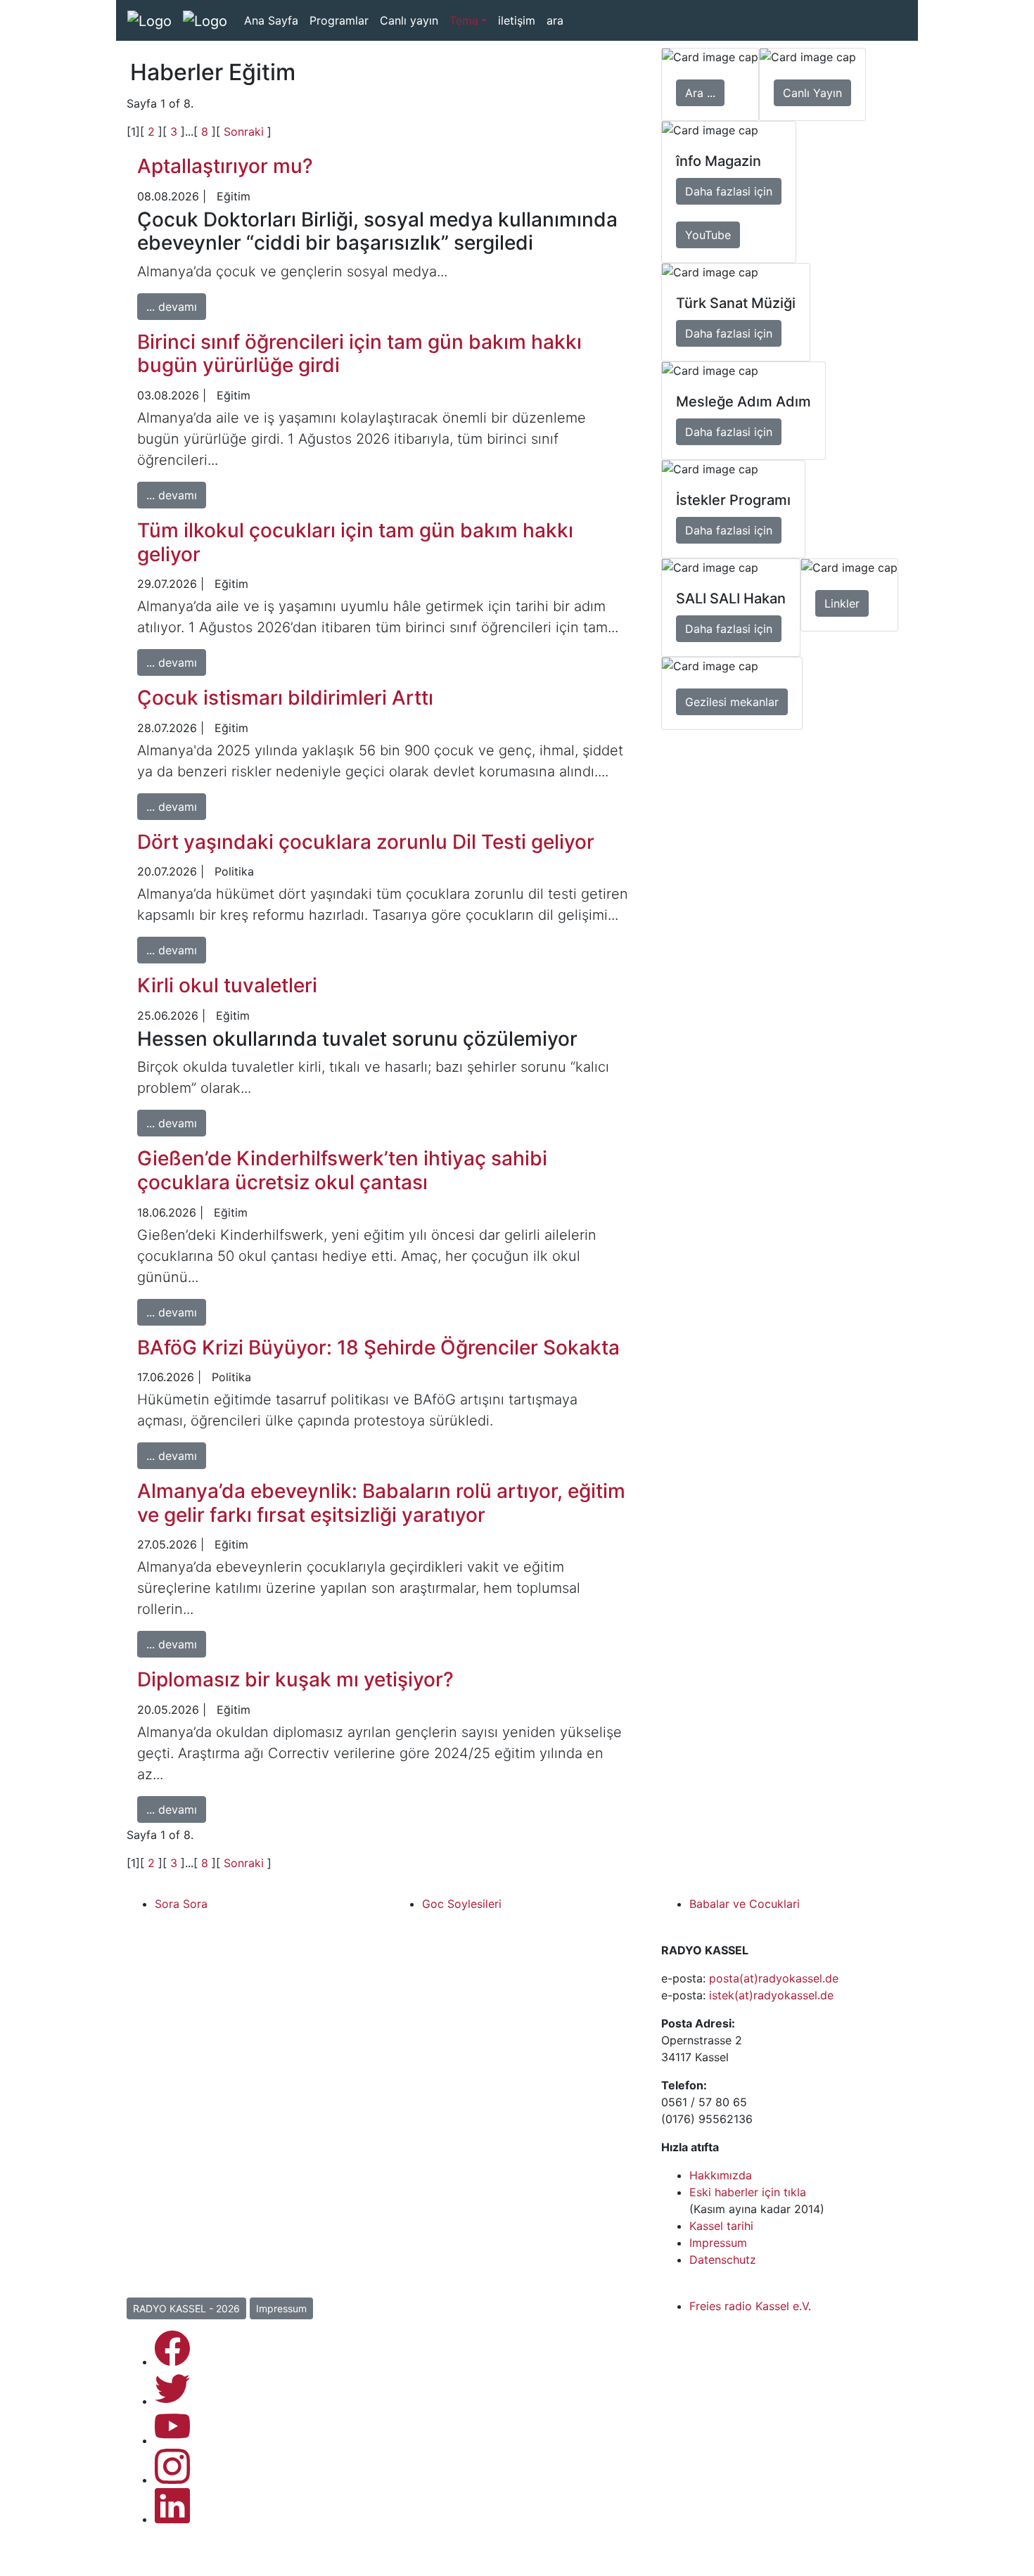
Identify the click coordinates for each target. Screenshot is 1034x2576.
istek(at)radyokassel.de (771, 1995)
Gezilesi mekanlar (732, 702)
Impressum (718, 2243)
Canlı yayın (409, 20)
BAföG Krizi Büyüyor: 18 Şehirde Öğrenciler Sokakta (378, 1347)
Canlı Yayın (812, 93)
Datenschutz (723, 2260)
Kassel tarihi (721, 2226)
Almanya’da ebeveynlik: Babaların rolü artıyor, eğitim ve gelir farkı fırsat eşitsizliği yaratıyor (381, 1503)
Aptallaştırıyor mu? (225, 166)
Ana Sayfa (271, 20)
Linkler (842, 603)
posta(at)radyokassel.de (774, 1978)
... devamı (172, 307)
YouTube (708, 235)
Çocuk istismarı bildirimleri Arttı (285, 698)
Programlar (339, 20)
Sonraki (245, 132)
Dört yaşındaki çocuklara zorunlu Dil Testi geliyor (366, 842)
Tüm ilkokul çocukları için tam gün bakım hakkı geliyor (355, 542)
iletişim (517, 20)
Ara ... (700, 93)
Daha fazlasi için (729, 191)
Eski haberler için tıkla (748, 2192)
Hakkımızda (721, 2175)
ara (555, 20)
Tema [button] (464, 20)
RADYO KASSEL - (186, 2308)
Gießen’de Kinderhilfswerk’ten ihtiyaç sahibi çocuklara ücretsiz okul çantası (342, 1170)
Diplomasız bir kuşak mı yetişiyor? (295, 1679)
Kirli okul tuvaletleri (227, 985)
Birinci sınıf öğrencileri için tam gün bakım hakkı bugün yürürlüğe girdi (359, 354)
